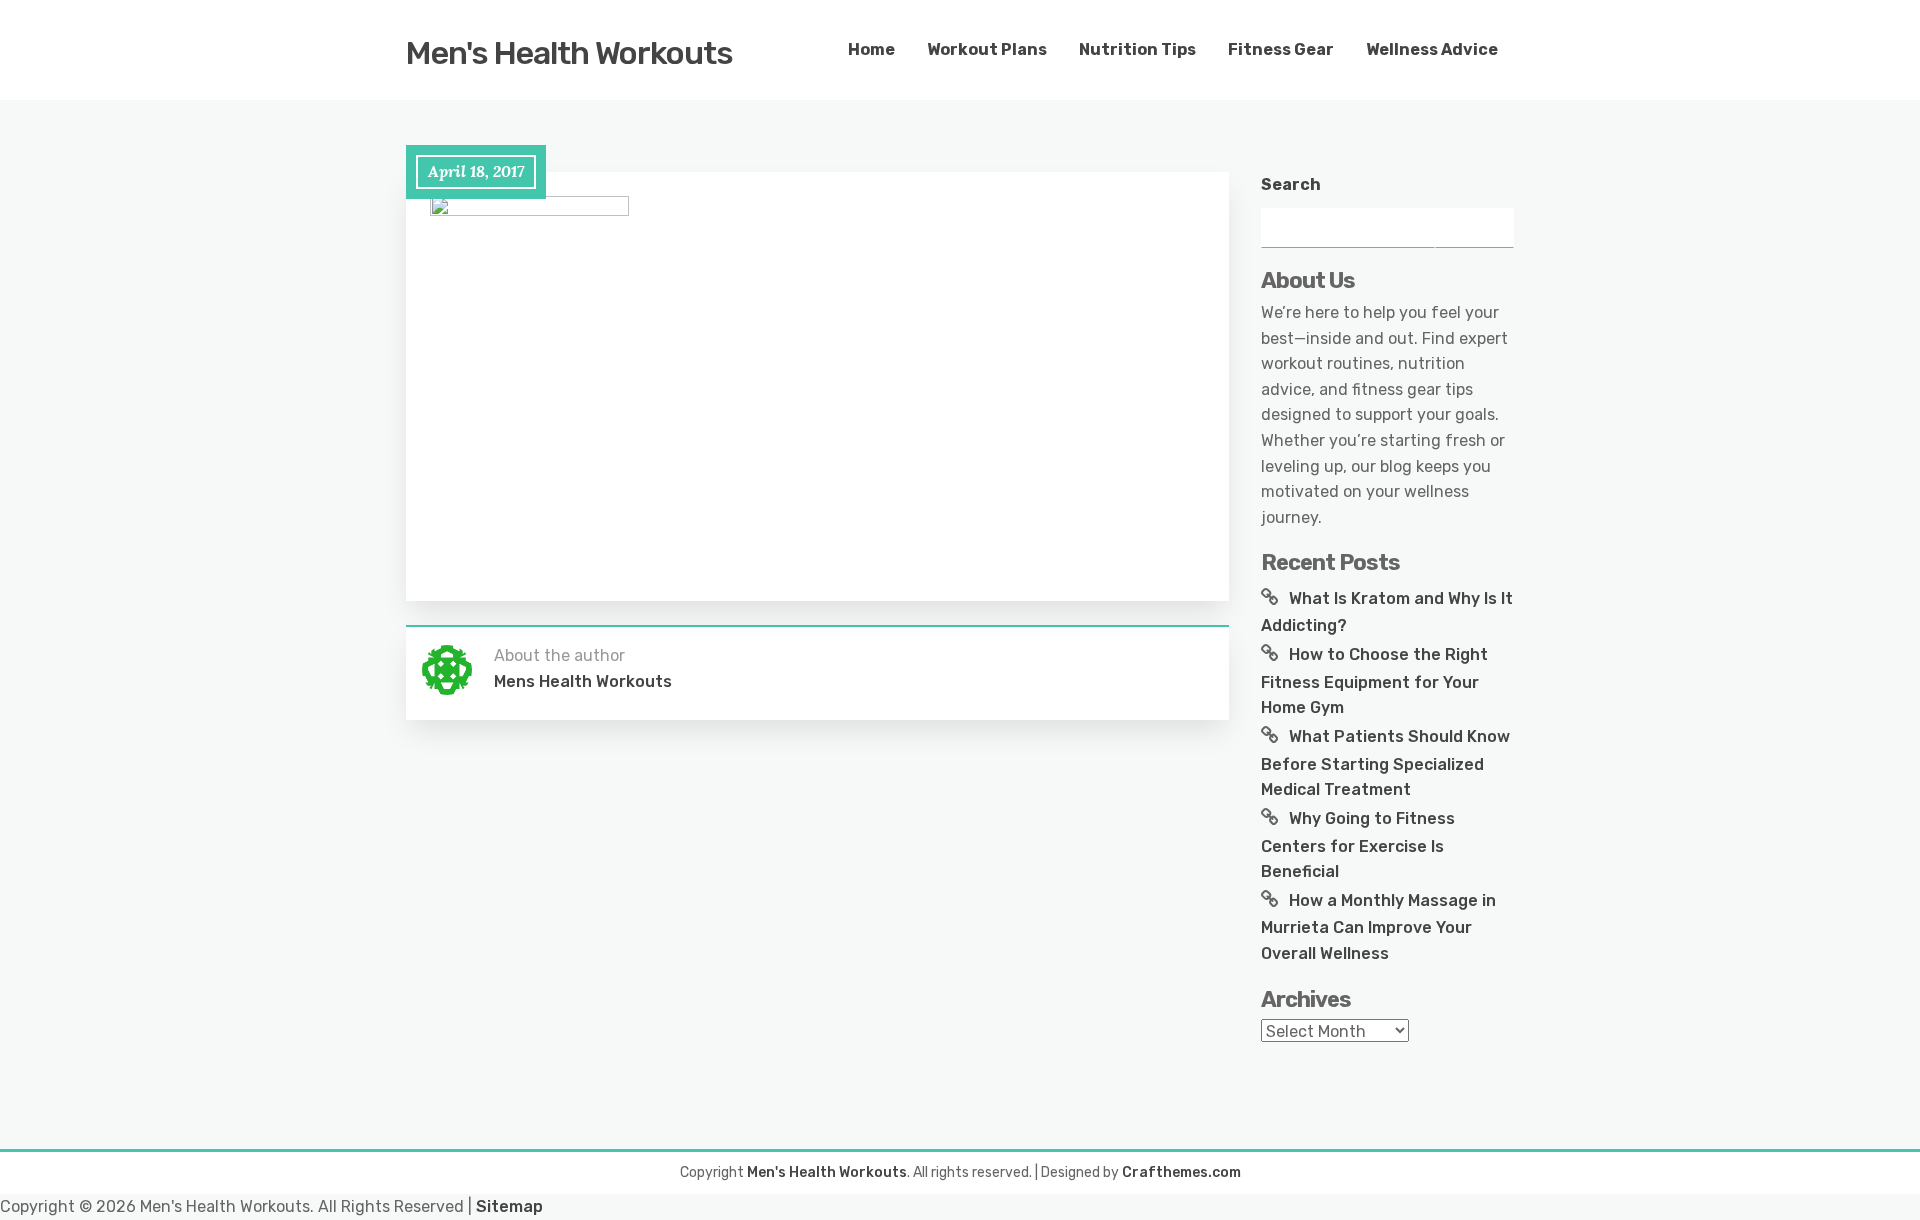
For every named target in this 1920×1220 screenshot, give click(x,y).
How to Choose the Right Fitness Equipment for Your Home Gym (1374, 681)
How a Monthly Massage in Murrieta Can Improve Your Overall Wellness (1378, 927)
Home (871, 49)
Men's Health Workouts (569, 53)
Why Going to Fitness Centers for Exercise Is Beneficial (1358, 845)
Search (1291, 184)
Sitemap (509, 1206)
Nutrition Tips (1137, 49)
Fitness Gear (1281, 49)
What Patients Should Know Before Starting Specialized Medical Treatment (1385, 763)
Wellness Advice (1432, 49)
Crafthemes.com (1181, 1172)
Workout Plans (987, 49)
